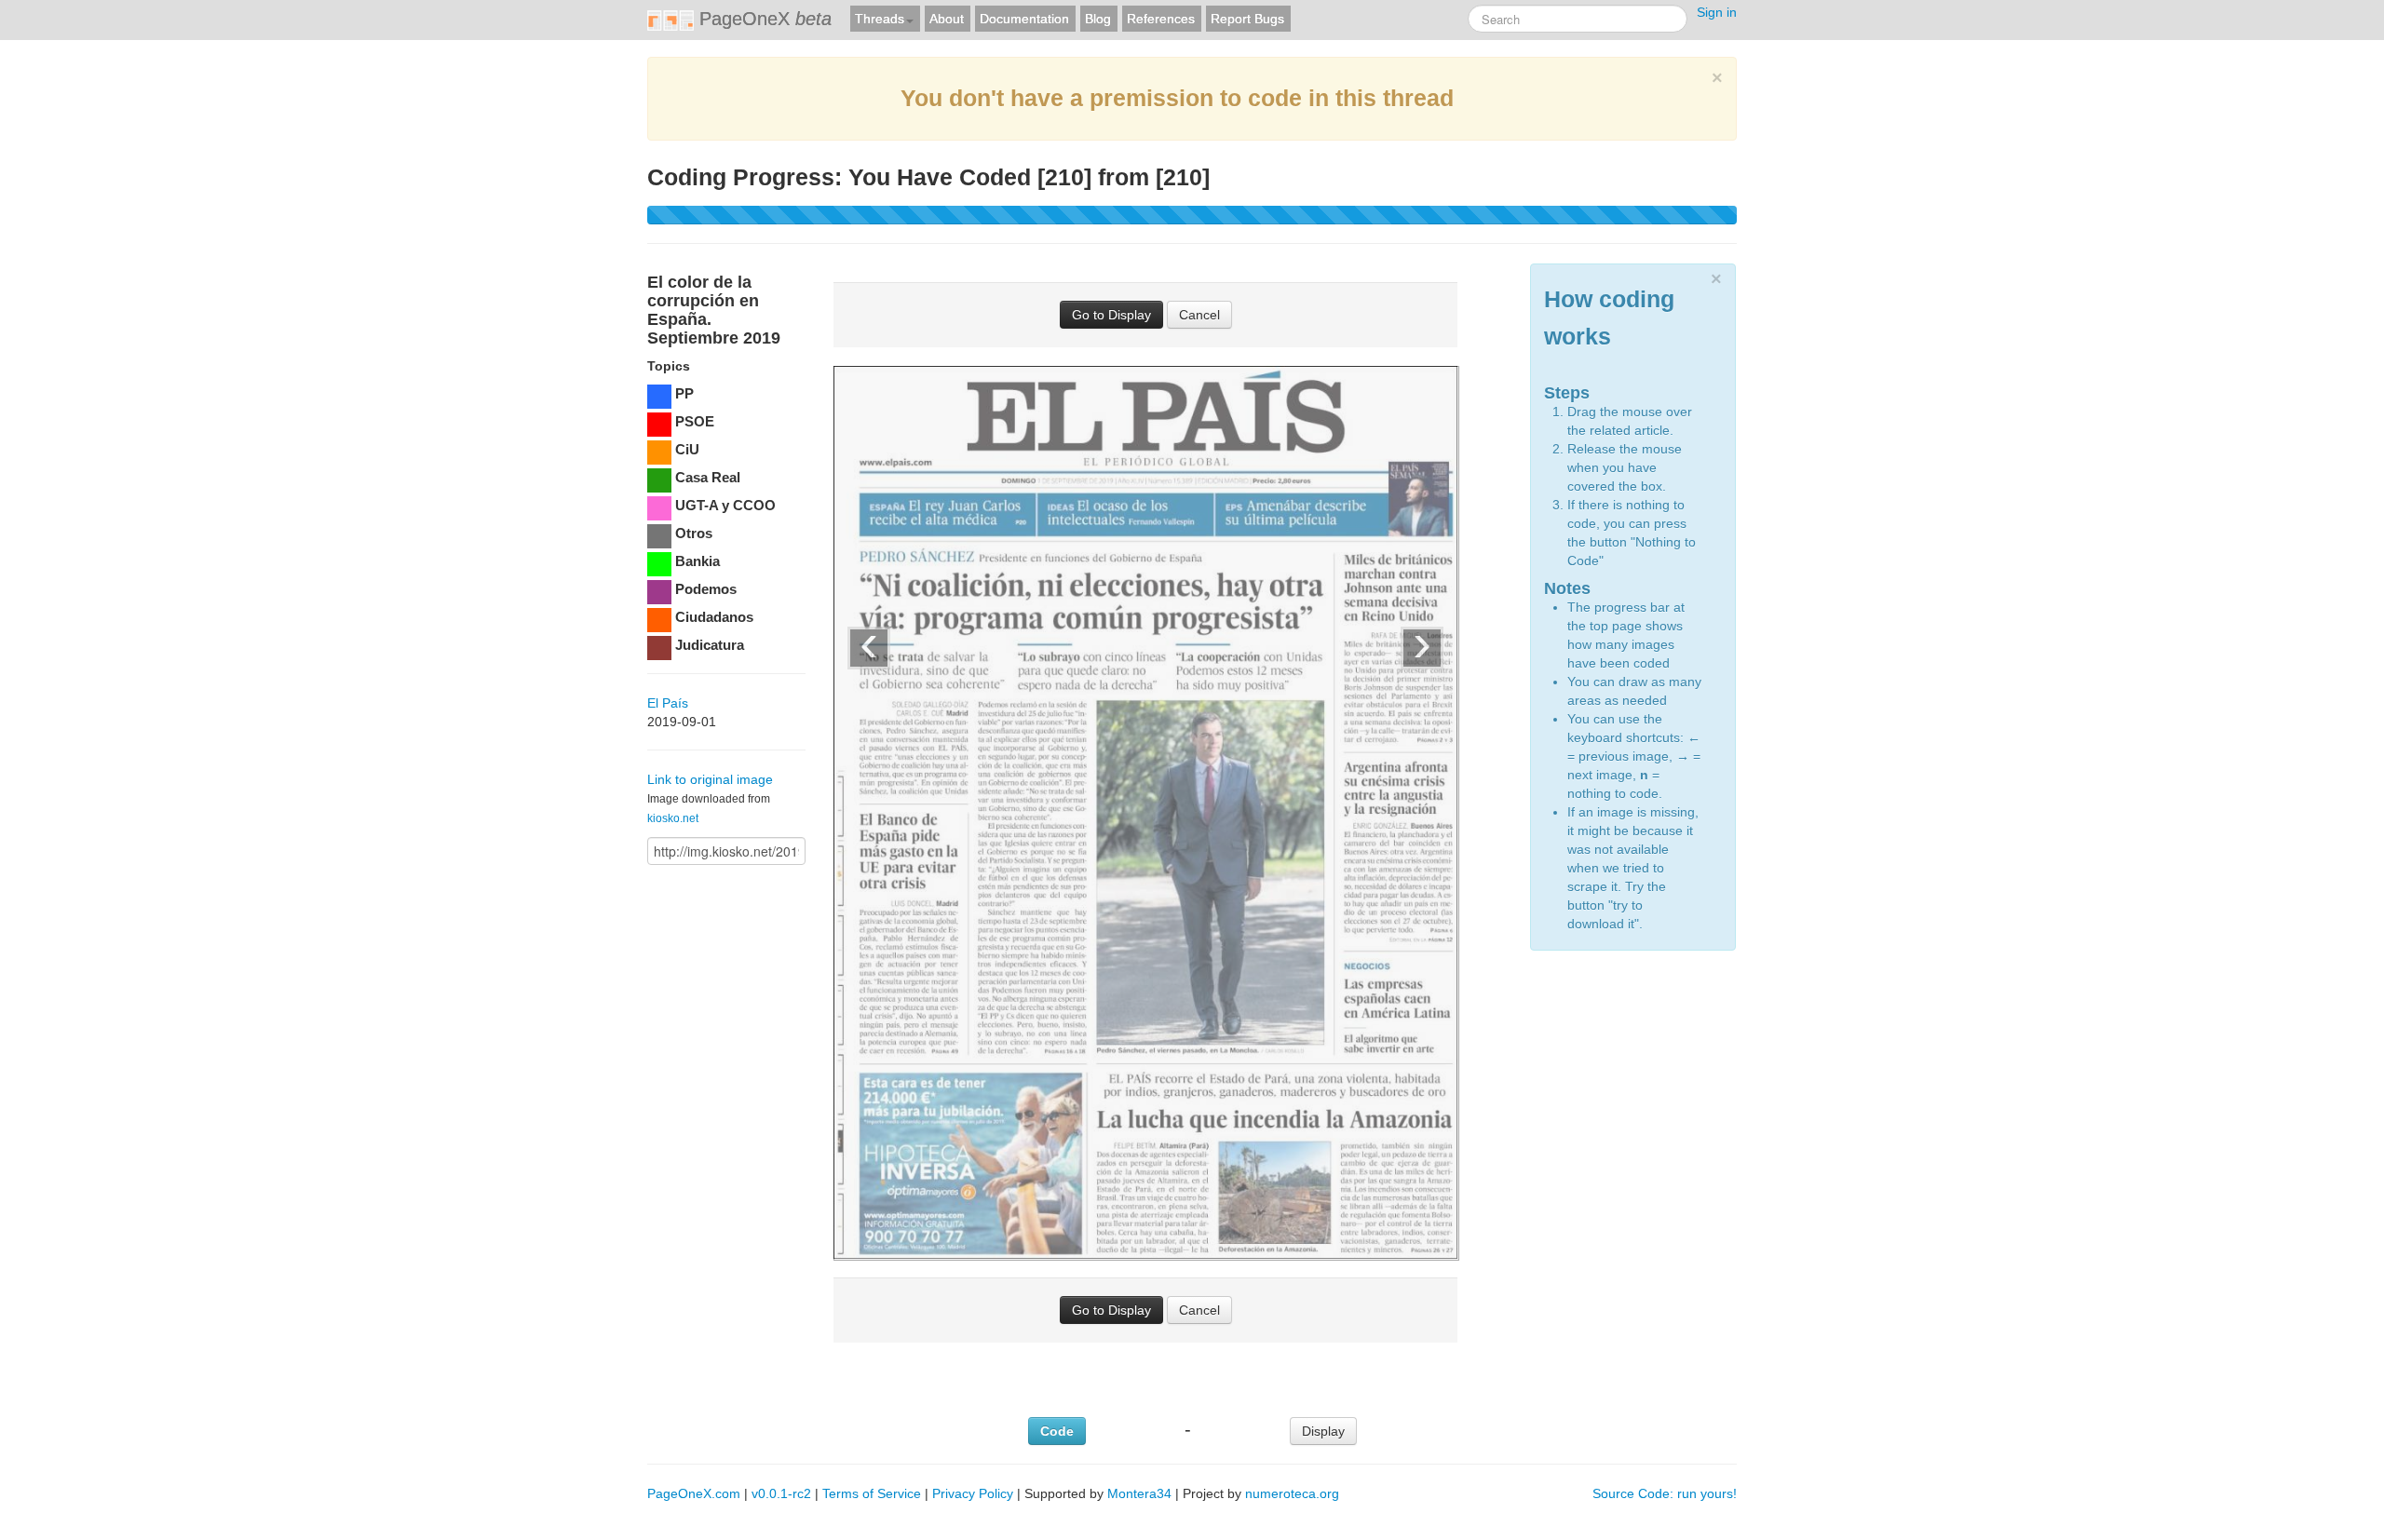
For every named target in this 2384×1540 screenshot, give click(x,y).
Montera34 (1139, 1493)
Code (1057, 1431)
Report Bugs (1247, 19)
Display (1323, 1431)
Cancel (1199, 315)
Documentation (1024, 19)
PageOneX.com (694, 1493)
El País (668, 703)
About (947, 19)
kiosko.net (673, 818)
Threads (880, 19)
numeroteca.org (1292, 1493)
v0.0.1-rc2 (781, 1493)
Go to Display (1111, 315)
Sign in (1717, 12)
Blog (1098, 19)
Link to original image (710, 779)
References (1161, 19)
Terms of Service (872, 1493)
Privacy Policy (973, 1493)
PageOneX (763, 19)
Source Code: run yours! (1665, 1493)
